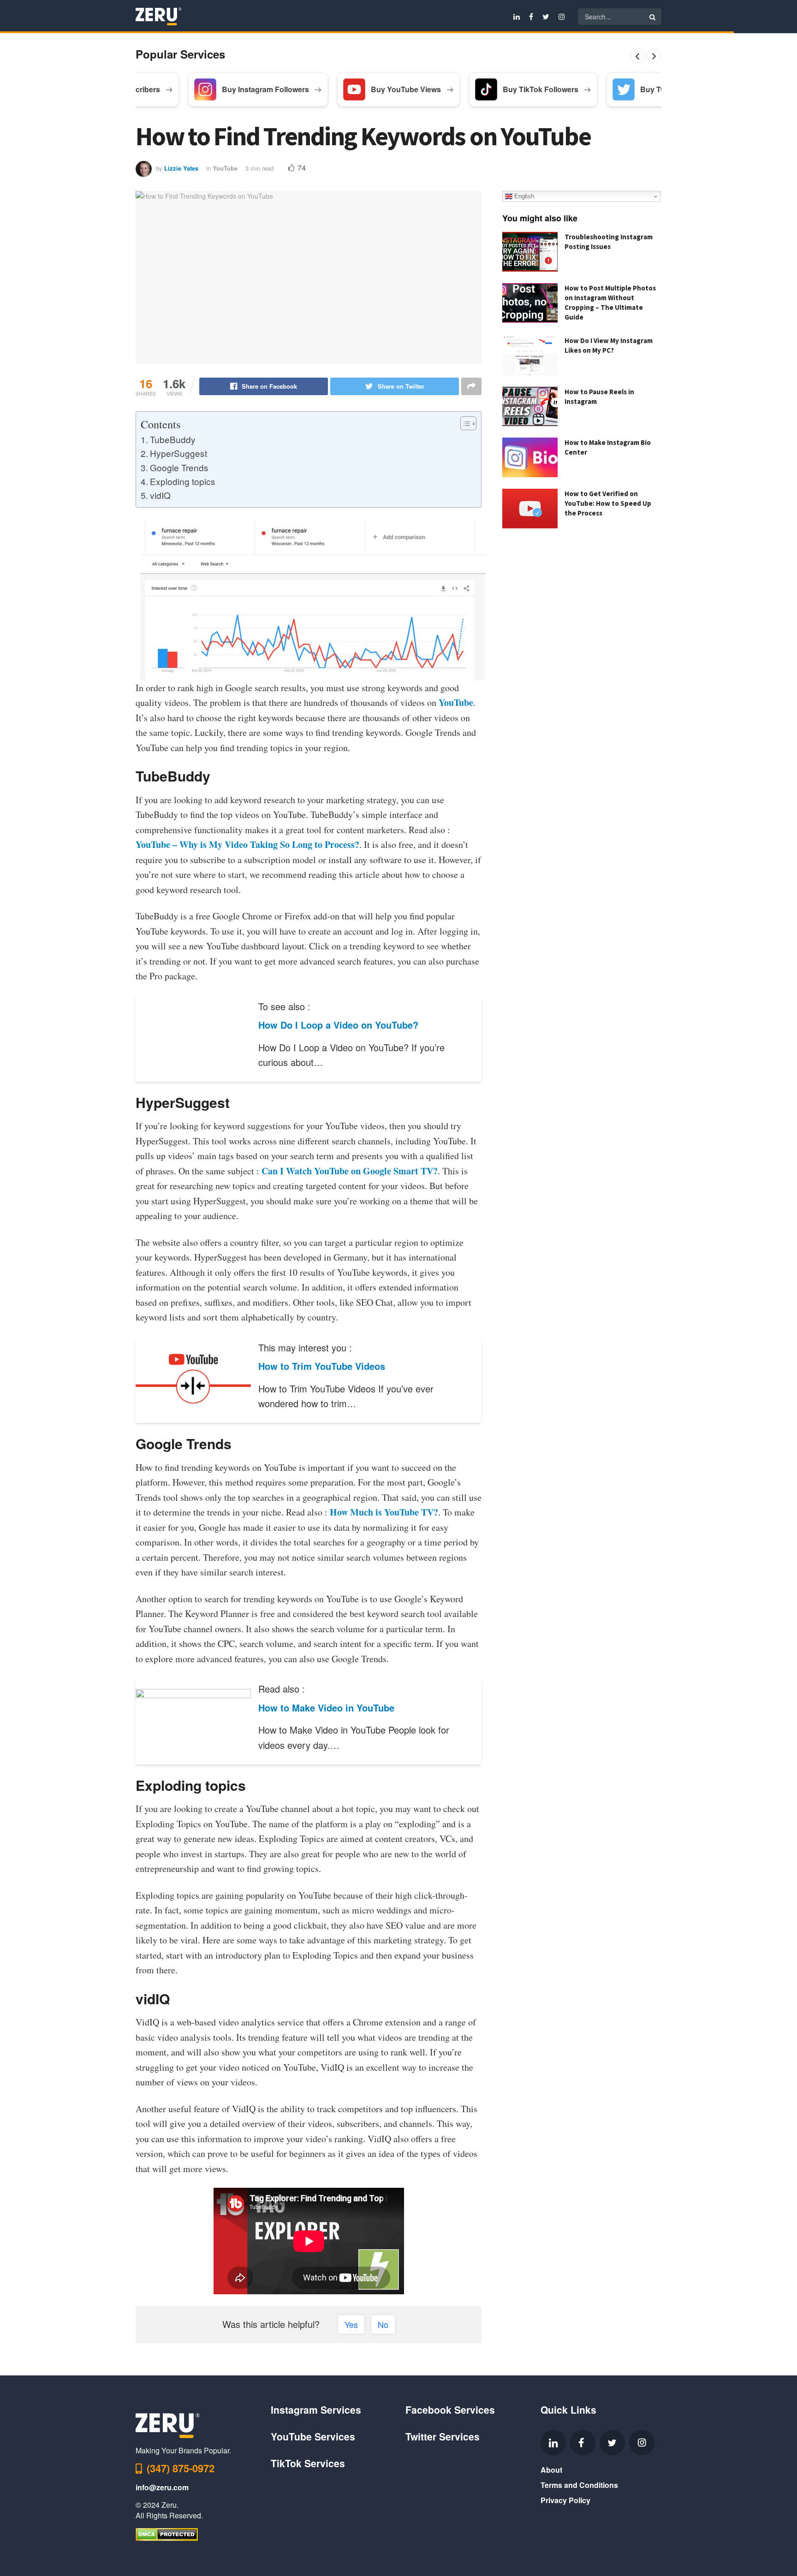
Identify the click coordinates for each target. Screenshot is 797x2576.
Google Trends (179, 467)
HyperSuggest (178, 453)
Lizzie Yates (181, 168)
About (551, 2470)
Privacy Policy (565, 2500)
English (523, 196)
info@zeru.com (162, 2487)
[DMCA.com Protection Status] (167, 2533)
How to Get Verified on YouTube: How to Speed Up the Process (608, 503)
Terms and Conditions (579, 2485)
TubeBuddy (173, 439)
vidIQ (160, 495)
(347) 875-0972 (181, 2468)
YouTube (225, 168)
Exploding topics (183, 481)
